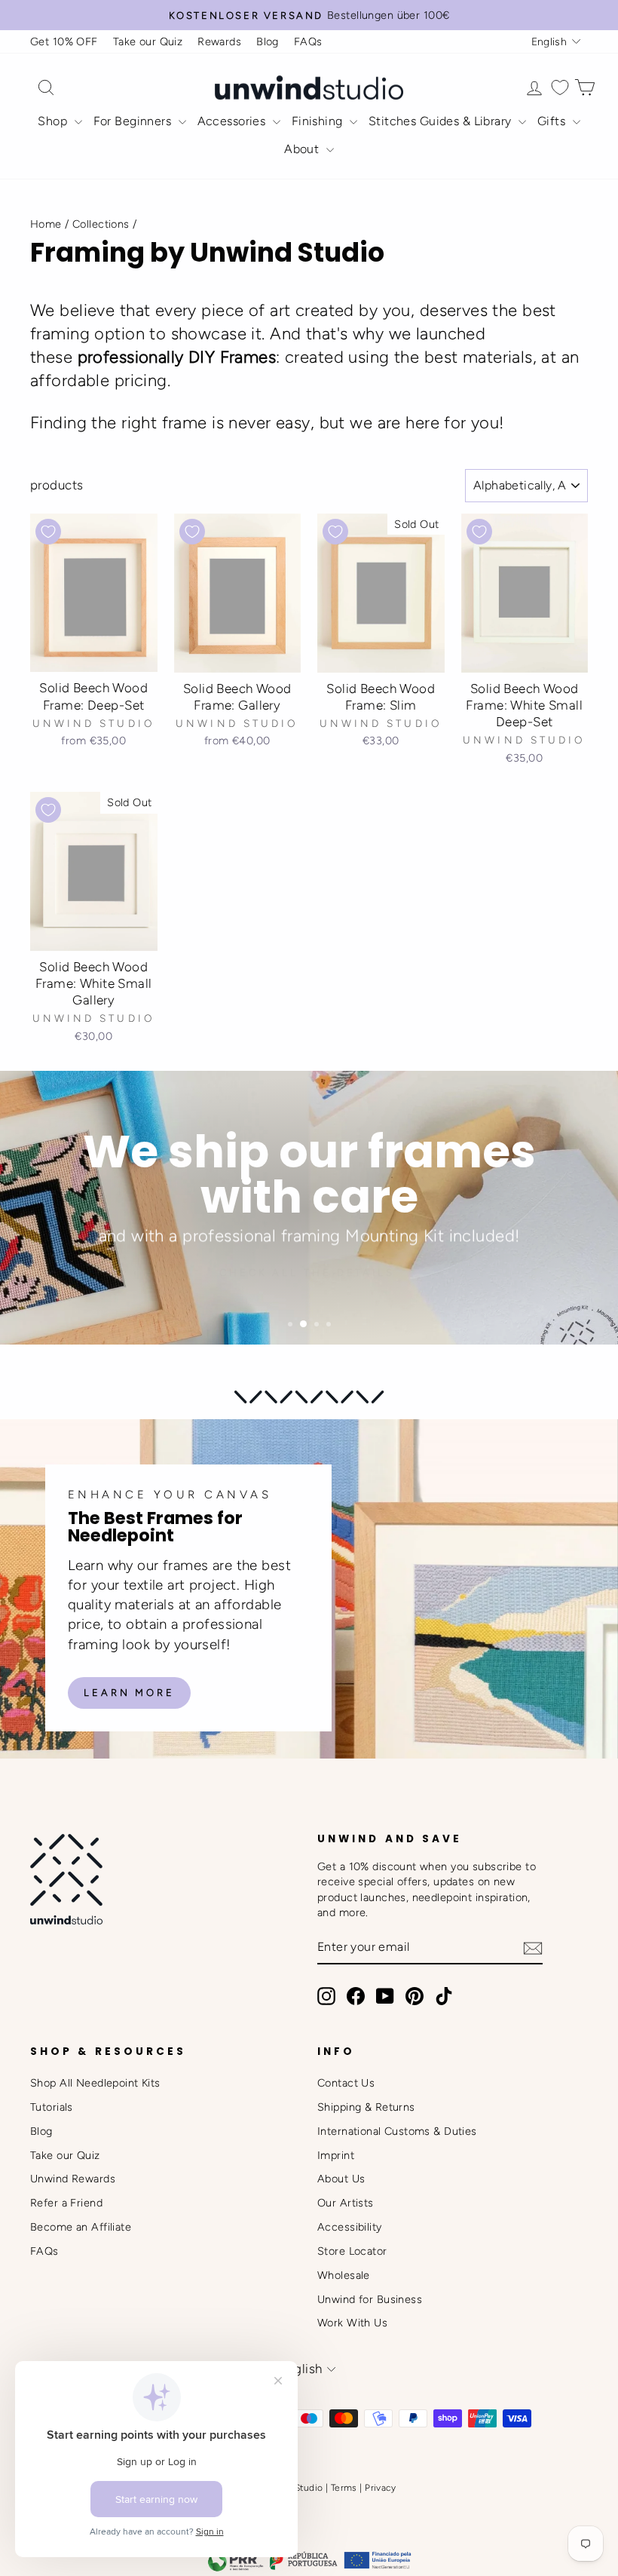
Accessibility (350, 2227)
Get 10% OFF (64, 41)
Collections (101, 224)
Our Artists (346, 2203)
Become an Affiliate (81, 2227)
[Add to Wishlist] (48, 532)
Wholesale (344, 2275)
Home (46, 224)
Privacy (380, 2488)
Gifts (553, 121)
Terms (344, 2488)
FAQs (308, 41)
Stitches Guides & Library (442, 121)
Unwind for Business (370, 2299)
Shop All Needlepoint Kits (95, 2083)
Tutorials (52, 2107)
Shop (54, 121)
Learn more (129, 1693)
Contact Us (346, 2083)
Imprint (336, 2155)
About (303, 149)
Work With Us (352, 2323)
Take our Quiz (148, 41)
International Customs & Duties (397, 2131)
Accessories (233, 121)
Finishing (319, 121)
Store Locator (352, 2251)
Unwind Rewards (73, 2179)
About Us (341, 2179)
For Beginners (134, 121)
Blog (268, 41)
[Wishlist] (560, 88)
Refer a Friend (66, 2203)
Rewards (219, 41)
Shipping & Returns (366, 2107)
